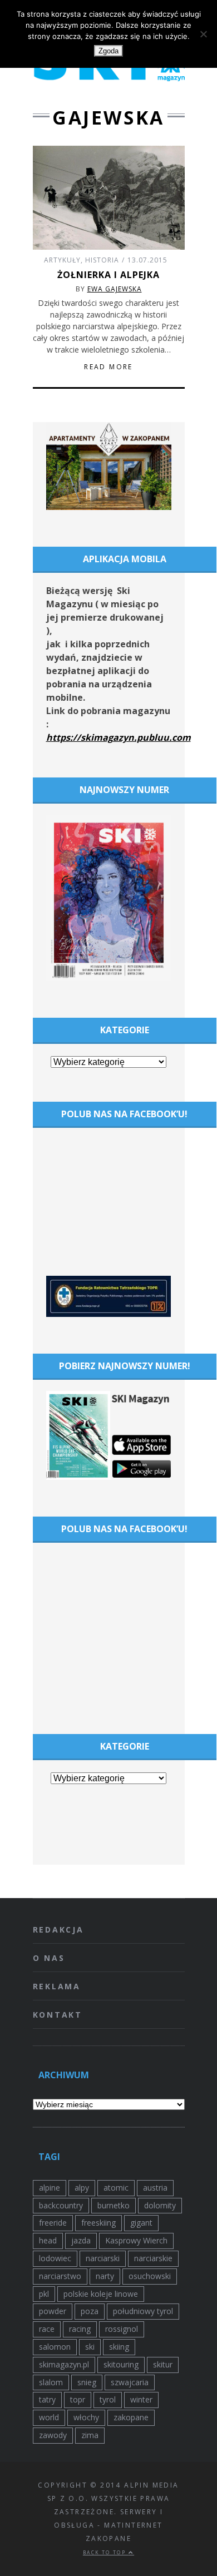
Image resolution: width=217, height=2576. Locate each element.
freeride (53, 2223)
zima (90, 2435)
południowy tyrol (143, 2311)
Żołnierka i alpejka (108, 275)
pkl (44, 2294)
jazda (81, 2240)
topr (78, 2399)
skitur (163, 2364)
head (48, 2240)
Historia (102, 260)
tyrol (108, 2399)
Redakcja (58, 1929)
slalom (51, 2382)
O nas (49, 1958)
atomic (116, 2188)
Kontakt (58, 2015)
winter (141, 2399)
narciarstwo (60, 2276)
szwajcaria (130, 2382)
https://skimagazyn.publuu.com (119, 737)
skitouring (121, 2364)
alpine (50, 2188)
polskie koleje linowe (101, 2294)
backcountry (61, 2205)
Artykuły (62, 260)
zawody (53, 2435)
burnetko (114, 2205)
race (47, 2329)
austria (155, 2188)
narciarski (103, 2258)
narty (105, 2276)
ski (90, 2347)
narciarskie (153, 2258)
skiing (119, 2347)
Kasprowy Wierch (136, 2240)
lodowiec (55, 2258)
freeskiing (98, 2223)
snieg (87, 2382)
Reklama (57, 1986)
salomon (55, 2347)
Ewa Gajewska (115, 289)
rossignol (122, 2329)
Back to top (106, 2552)
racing (80, 2329)
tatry (47, 2399)
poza (90, 2311)
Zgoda (108, 51)
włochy (86, 2417)
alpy (82, 2188)
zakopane (131, 2417)
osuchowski (150, 2276)
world (49, 2417)
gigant (141, 2223)
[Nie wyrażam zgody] (203, 34)
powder (53, 2311)
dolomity (160, 2205)
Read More (108, 367)
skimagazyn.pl (64, 2364)
